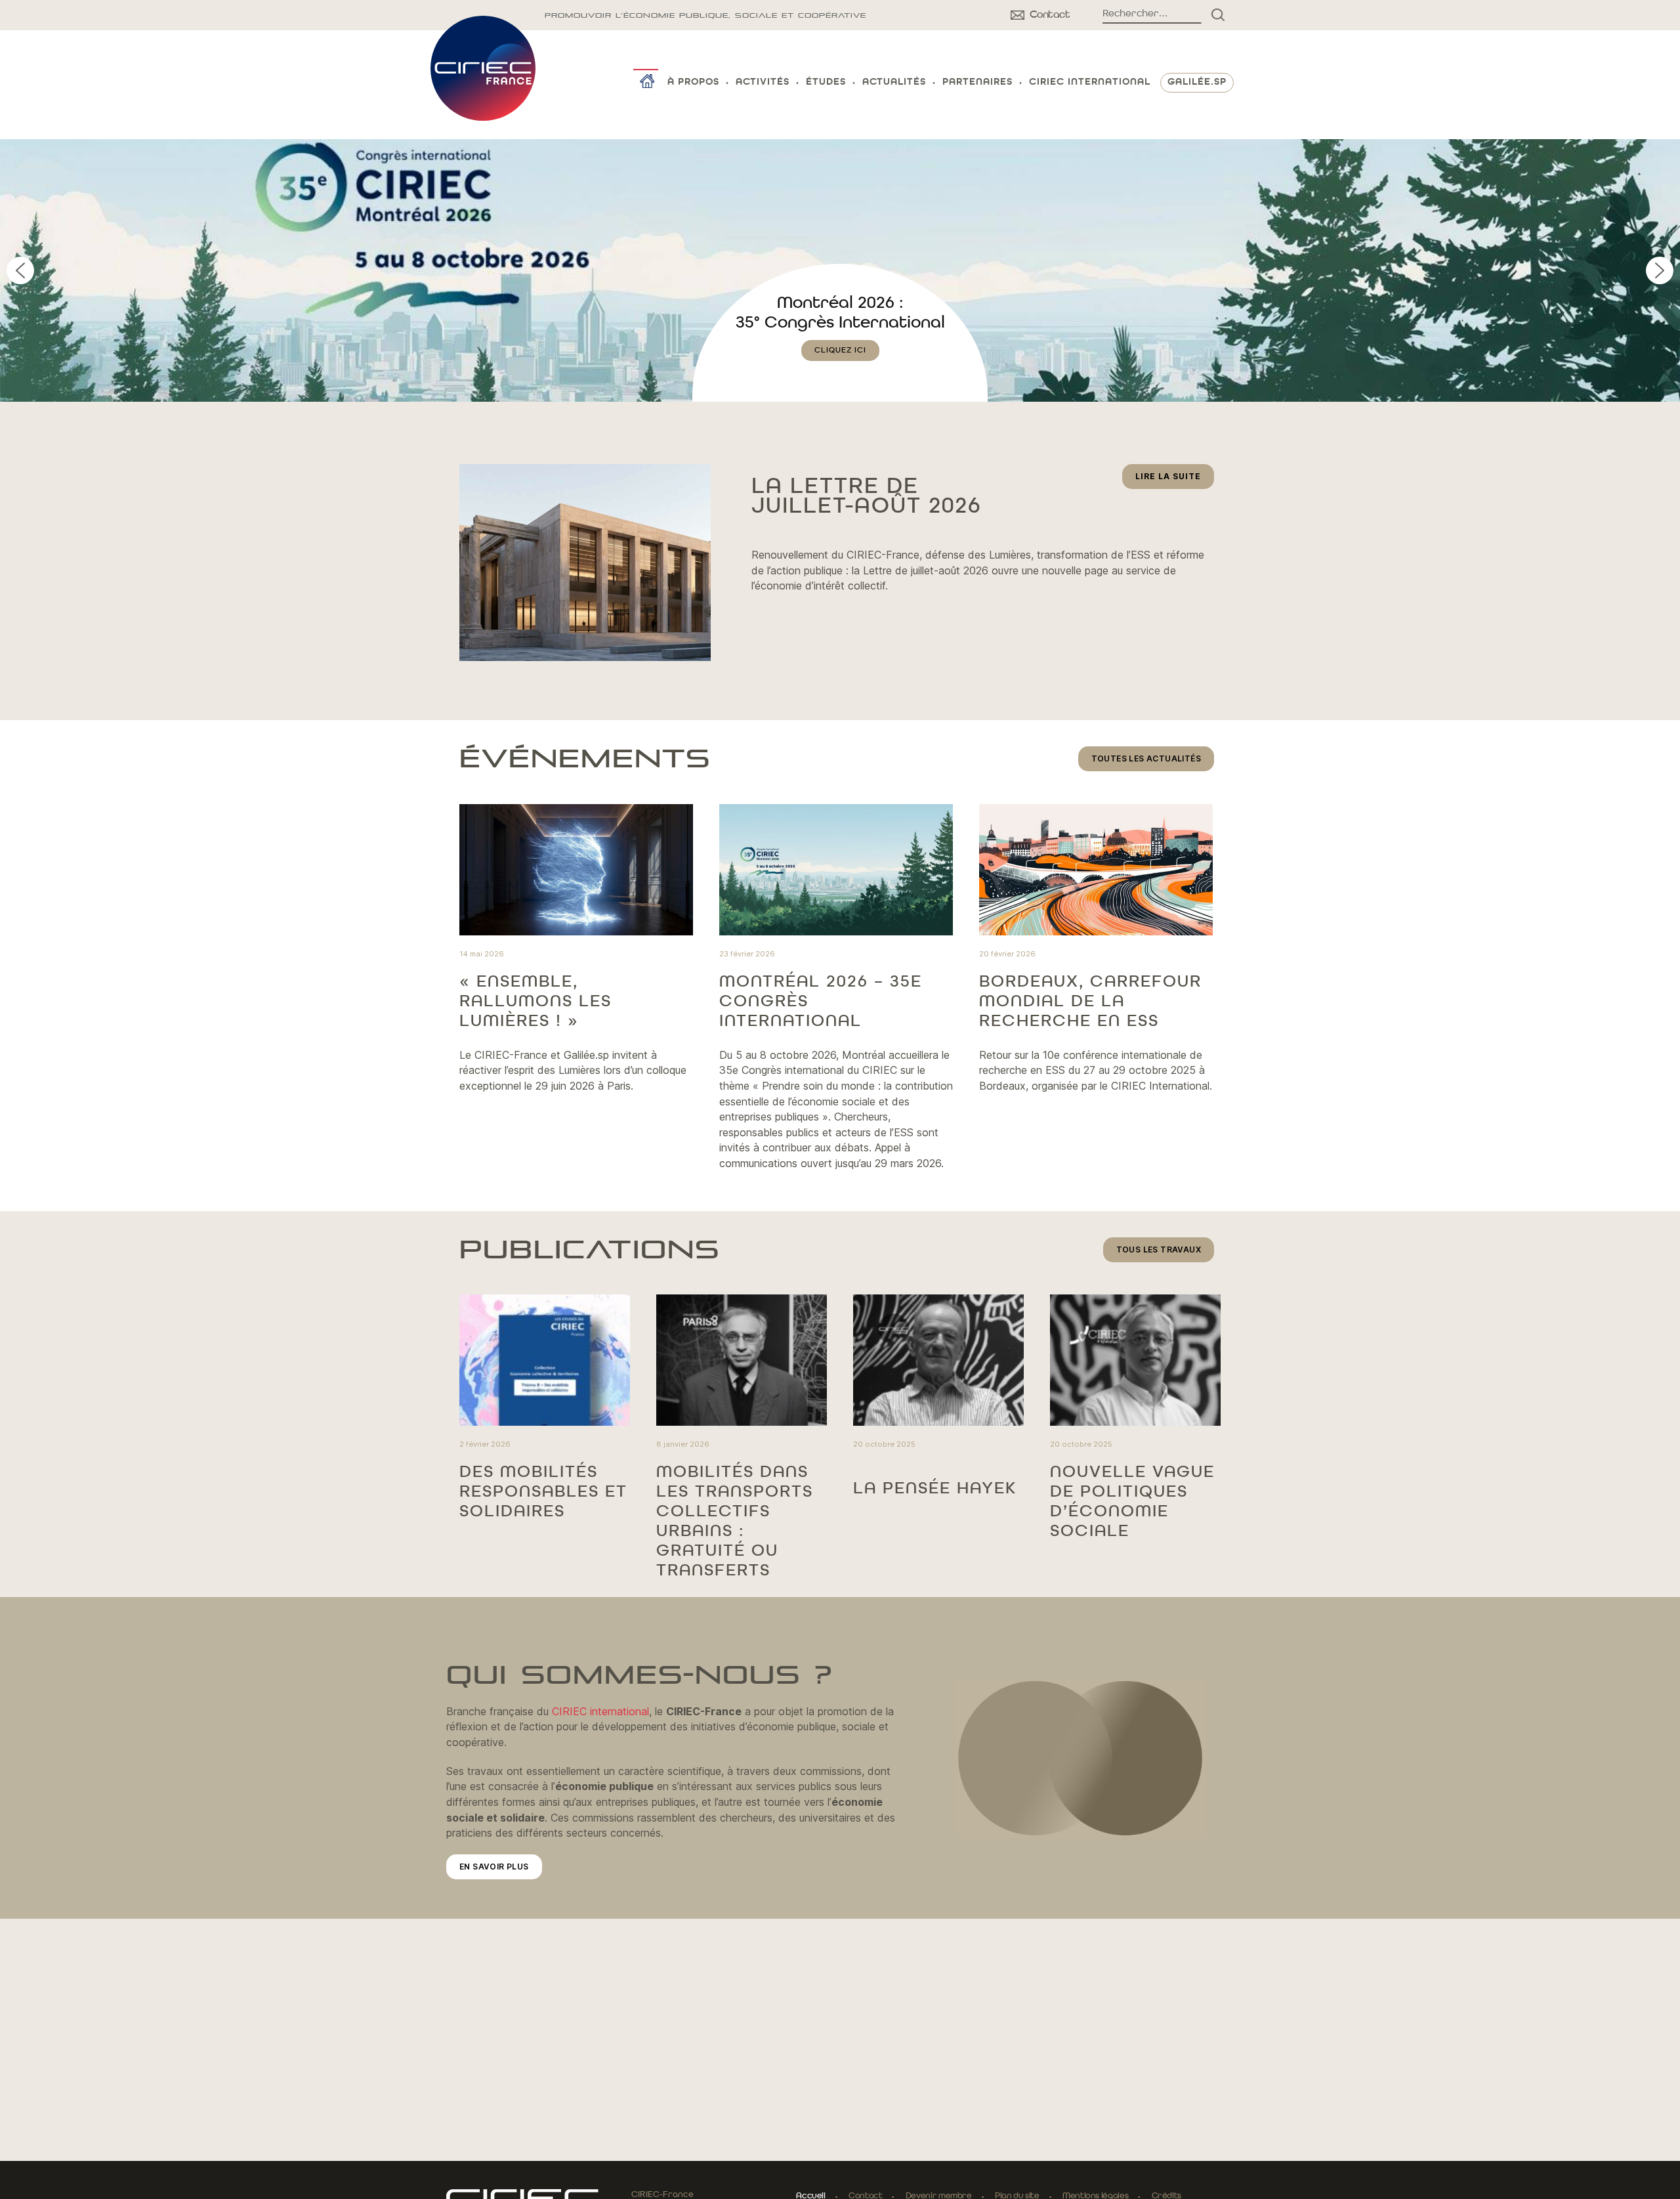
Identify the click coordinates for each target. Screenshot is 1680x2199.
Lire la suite (1175, 480)
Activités (763, 82)
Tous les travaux (1159, 1249)
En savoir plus (494, 1867)
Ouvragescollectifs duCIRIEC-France (840, 323)
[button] (840, 270)
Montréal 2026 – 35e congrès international (821, 1002)
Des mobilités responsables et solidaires (543, 1492)
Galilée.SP (1197, 82)
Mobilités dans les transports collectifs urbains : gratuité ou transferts (735, 1522)
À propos (693, 82)
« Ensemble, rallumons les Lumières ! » (535, 1002)
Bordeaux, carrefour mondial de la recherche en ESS (1090, 1002)
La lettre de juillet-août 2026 (866, 497)
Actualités (894, 82)
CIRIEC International (1090, 82)
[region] (840, 270)
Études (826, 82)
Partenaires (977, 82)
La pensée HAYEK (935, 1489)
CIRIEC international (600, 1711)
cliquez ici (840, 370)
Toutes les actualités (1146, 758)
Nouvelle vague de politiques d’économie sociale (1132, 1502)
